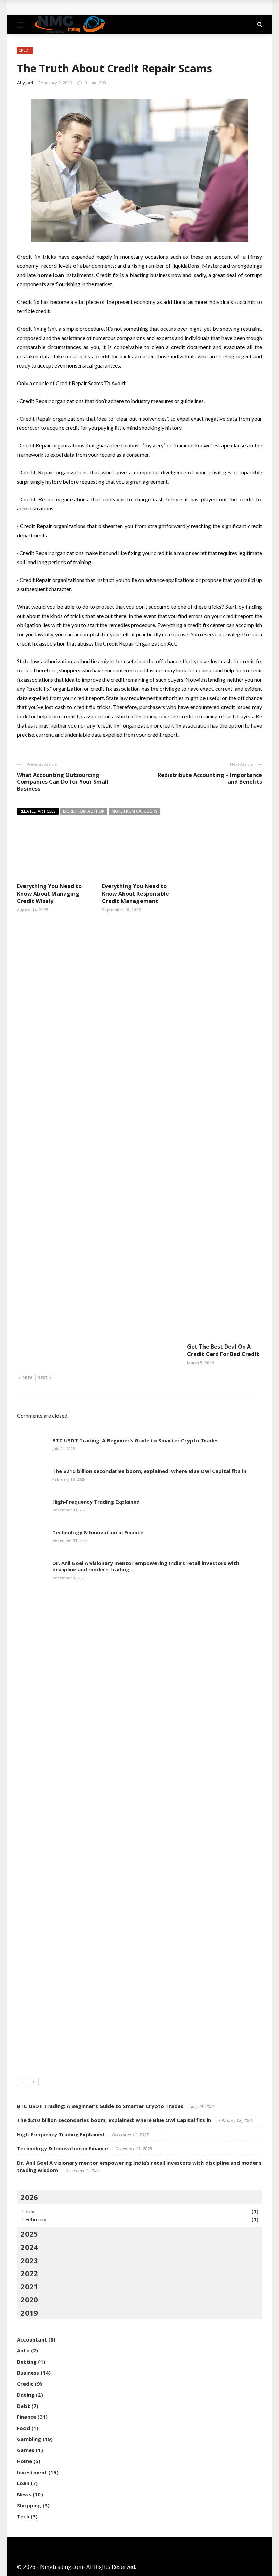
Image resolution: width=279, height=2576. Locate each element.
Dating (26, 2395)
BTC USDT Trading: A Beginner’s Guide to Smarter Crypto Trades (136, 1440)
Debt (23, 2406)
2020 (29, 2299)
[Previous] (22, 2082)
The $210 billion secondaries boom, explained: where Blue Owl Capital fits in (149, 1471)
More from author (84, 811)
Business (28, 2373)
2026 (29, 2197)
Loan (23, 2483)
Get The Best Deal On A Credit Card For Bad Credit (223, 1350)
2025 (29, 2234)
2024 (29, 2247)
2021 (29, 2286)
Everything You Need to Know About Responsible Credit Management (136, 894)
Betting (27, 2362)
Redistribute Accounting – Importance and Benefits (210, 778)
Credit (25, 50)
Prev (27, 1378)
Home (24, 2461)
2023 (29, 2260)
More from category (135, 811)
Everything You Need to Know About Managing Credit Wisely (49, 894)
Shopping (29, 2505)
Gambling (29, 2439)
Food (23, 2428)
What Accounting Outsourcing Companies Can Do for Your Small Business (63, 782)
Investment (32, 2472)
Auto (23, 2350)
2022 (29, 2273)
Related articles (38, 811)
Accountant (32, 2339)
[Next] (34, 2082)
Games (26, 2450)
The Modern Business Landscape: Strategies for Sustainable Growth (115, 8)
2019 (29, 2313)
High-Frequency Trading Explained (96, 1502)
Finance (27, 2417)
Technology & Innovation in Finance (98, 1532)
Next (43, 1378)
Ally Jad (25, 83)
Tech (23, 2516)
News (24, 2494)
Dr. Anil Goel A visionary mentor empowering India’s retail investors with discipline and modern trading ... (146, 1566)
